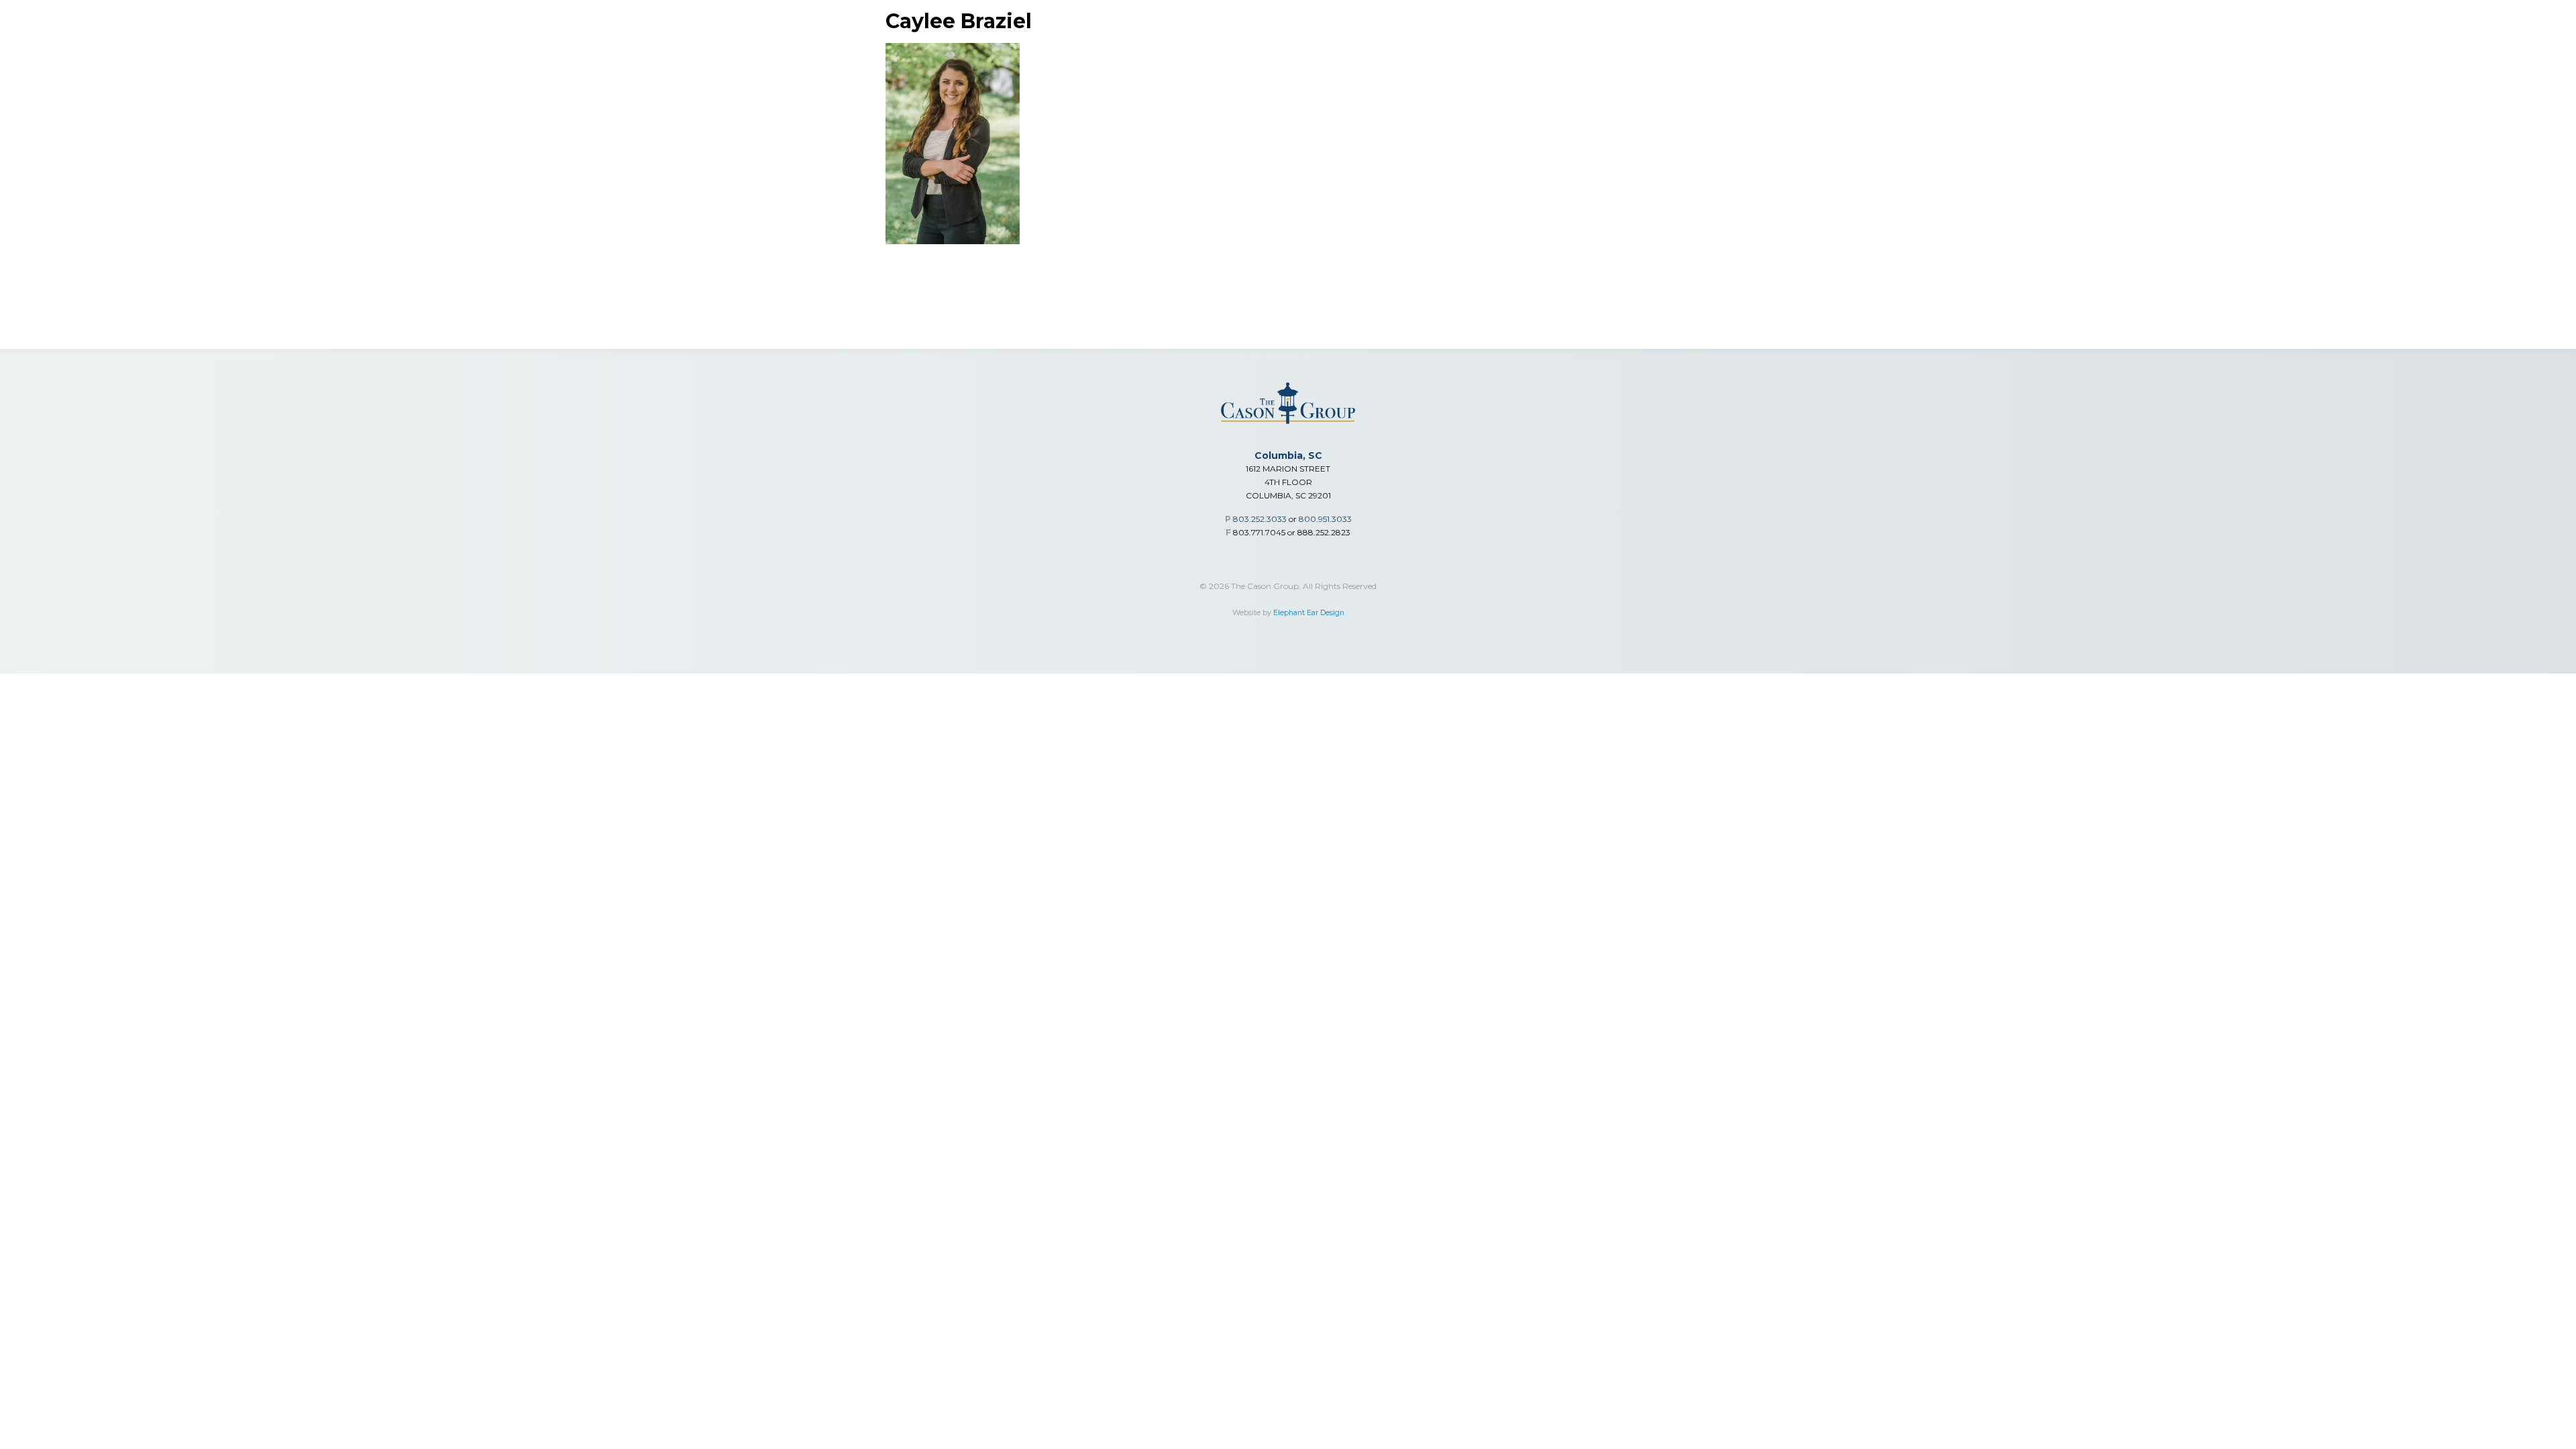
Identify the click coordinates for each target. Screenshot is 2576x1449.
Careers (2441, 55)
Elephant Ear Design (1309, 613)
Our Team (2366, 55)
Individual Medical (2044, 55)
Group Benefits (1921, 55)
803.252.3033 (1260, 519)
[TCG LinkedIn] (2481, 20)
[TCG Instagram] (2513, 20)
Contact (2513, 55)
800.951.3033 (1325, 519)
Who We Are (2280, 55)
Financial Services (1800, 55)
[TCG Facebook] (2544, 20)
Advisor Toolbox (2172, 55)
